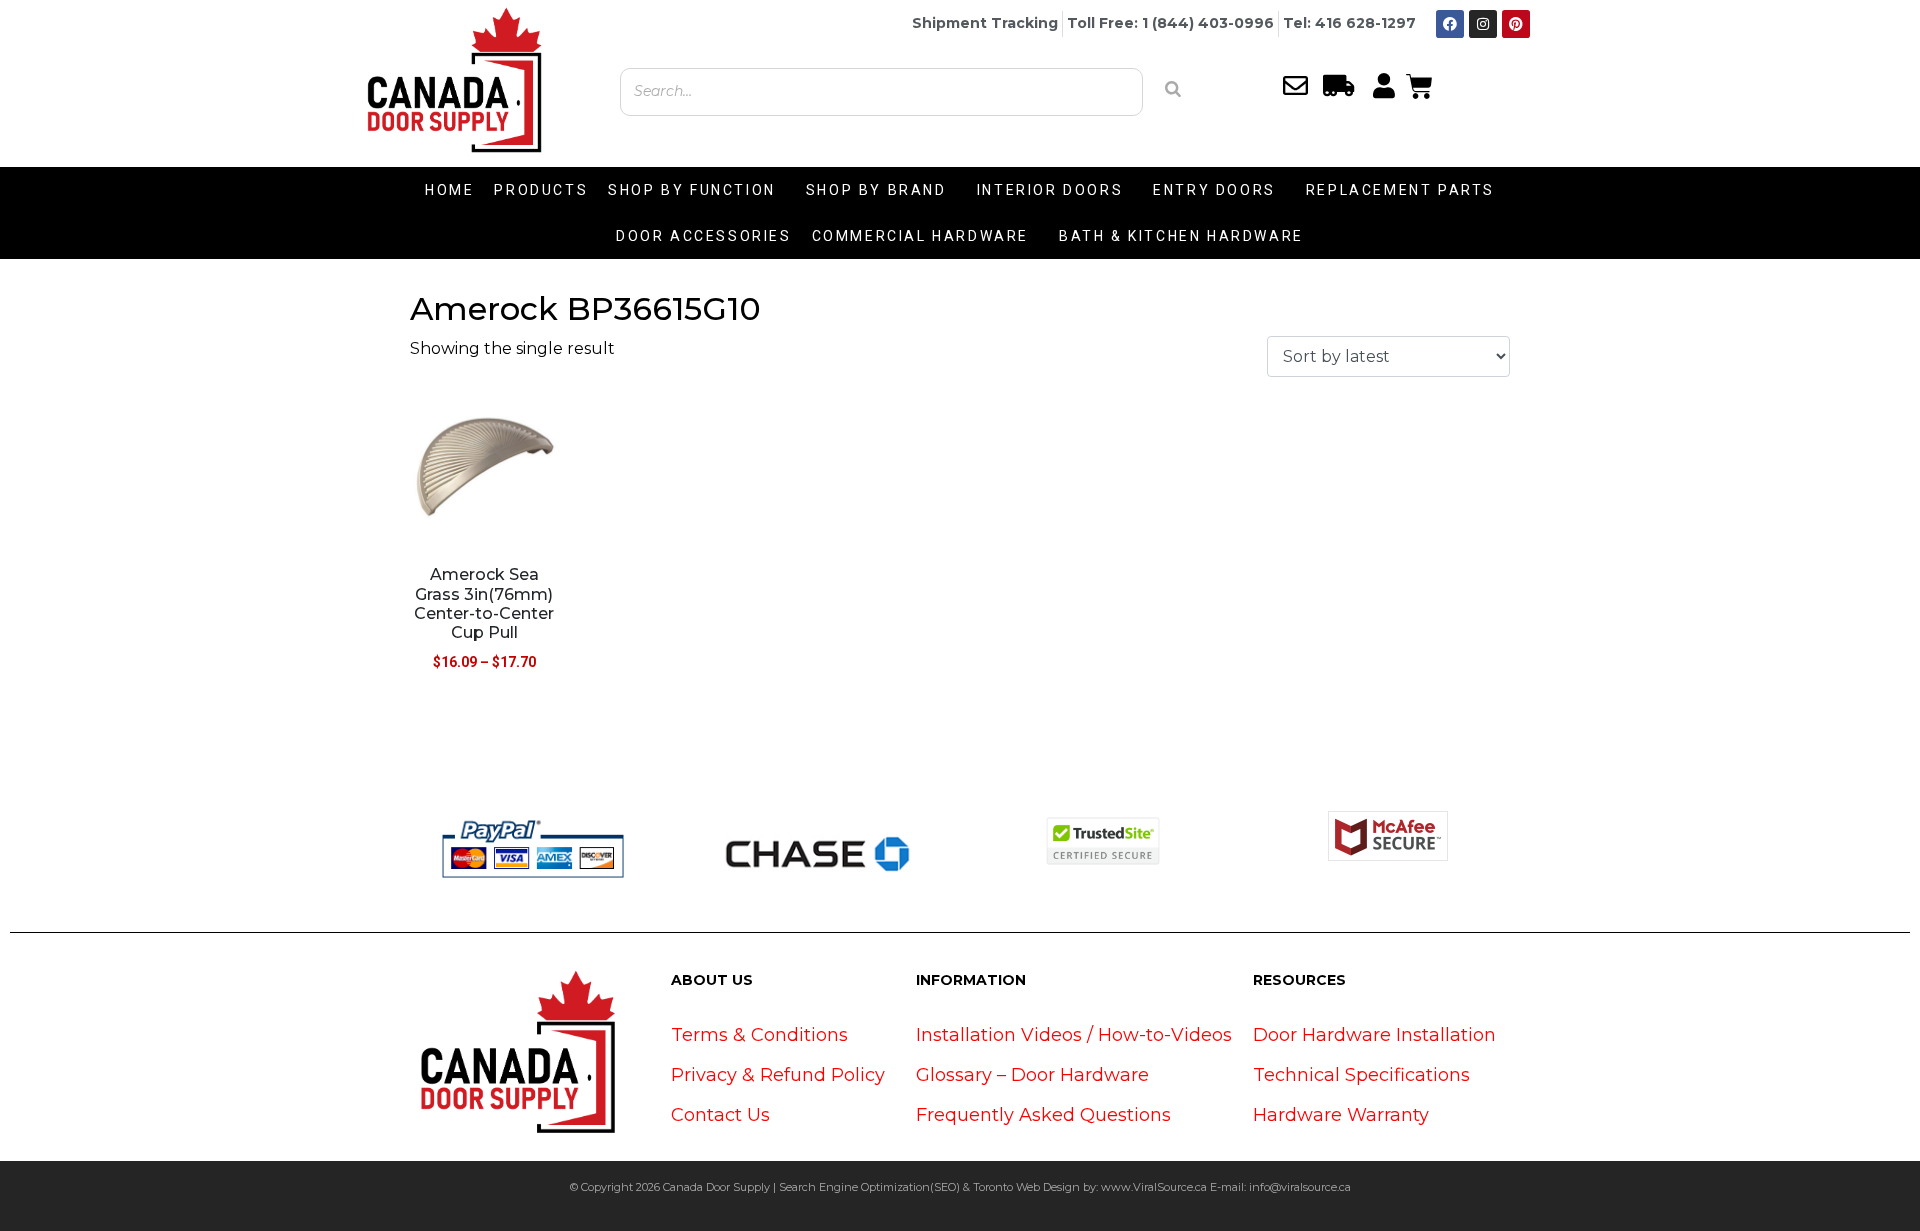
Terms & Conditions (759, 1035)
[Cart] (1419, 84)
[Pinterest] (1516, 24)
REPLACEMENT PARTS (1400, 190)
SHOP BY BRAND (876, 190)
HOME (449, 190)
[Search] (1173, 89)
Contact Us (720, 1115)
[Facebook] (1450, 24)
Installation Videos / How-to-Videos (1074, 1035)
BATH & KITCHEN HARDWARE (1181, 236)
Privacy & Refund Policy (778, 1075)
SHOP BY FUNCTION (692, 190)
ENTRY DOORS (1214, 190)
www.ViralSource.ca (1154, 1187)
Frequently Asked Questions (1043, 1115)
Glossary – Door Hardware (1032, 1075)
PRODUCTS (541, 190)
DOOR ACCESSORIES (704, 236)
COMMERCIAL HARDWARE (920, 236)
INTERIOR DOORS (1050, 190)
